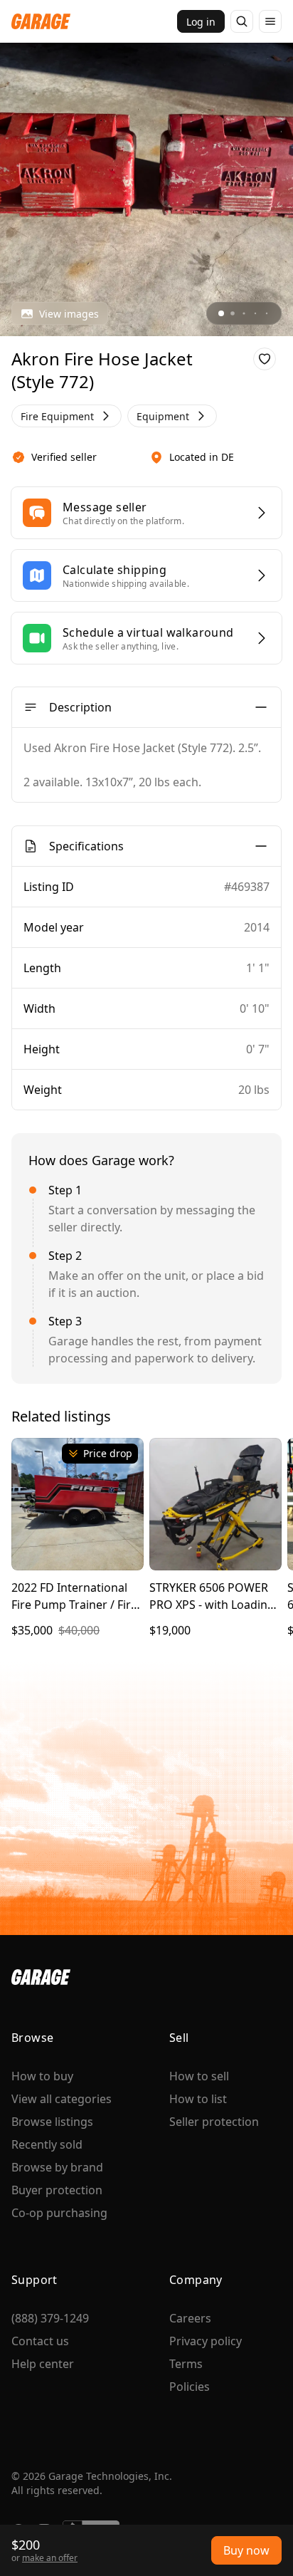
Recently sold (47, 2144)
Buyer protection (57, 2190)
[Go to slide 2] (233, 313)
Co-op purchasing (59, 2213)
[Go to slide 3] (244, 313)
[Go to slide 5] (267, 313)
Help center (43, 2364)
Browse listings (52, 2122)
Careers (190, 2318)
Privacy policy (206, 2341)
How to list (198, 2099)
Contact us (40, 2341)
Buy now (246, 2550)
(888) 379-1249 (50, 2318)
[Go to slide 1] (221, 313)
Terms (186, 2364)
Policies (190, 2387)
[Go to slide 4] (255, 313)
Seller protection (214, 2122)
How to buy (42, 2076)
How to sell (199, 2076)
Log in (201, 22)
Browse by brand (57, 2167)
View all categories (62, 2099)
